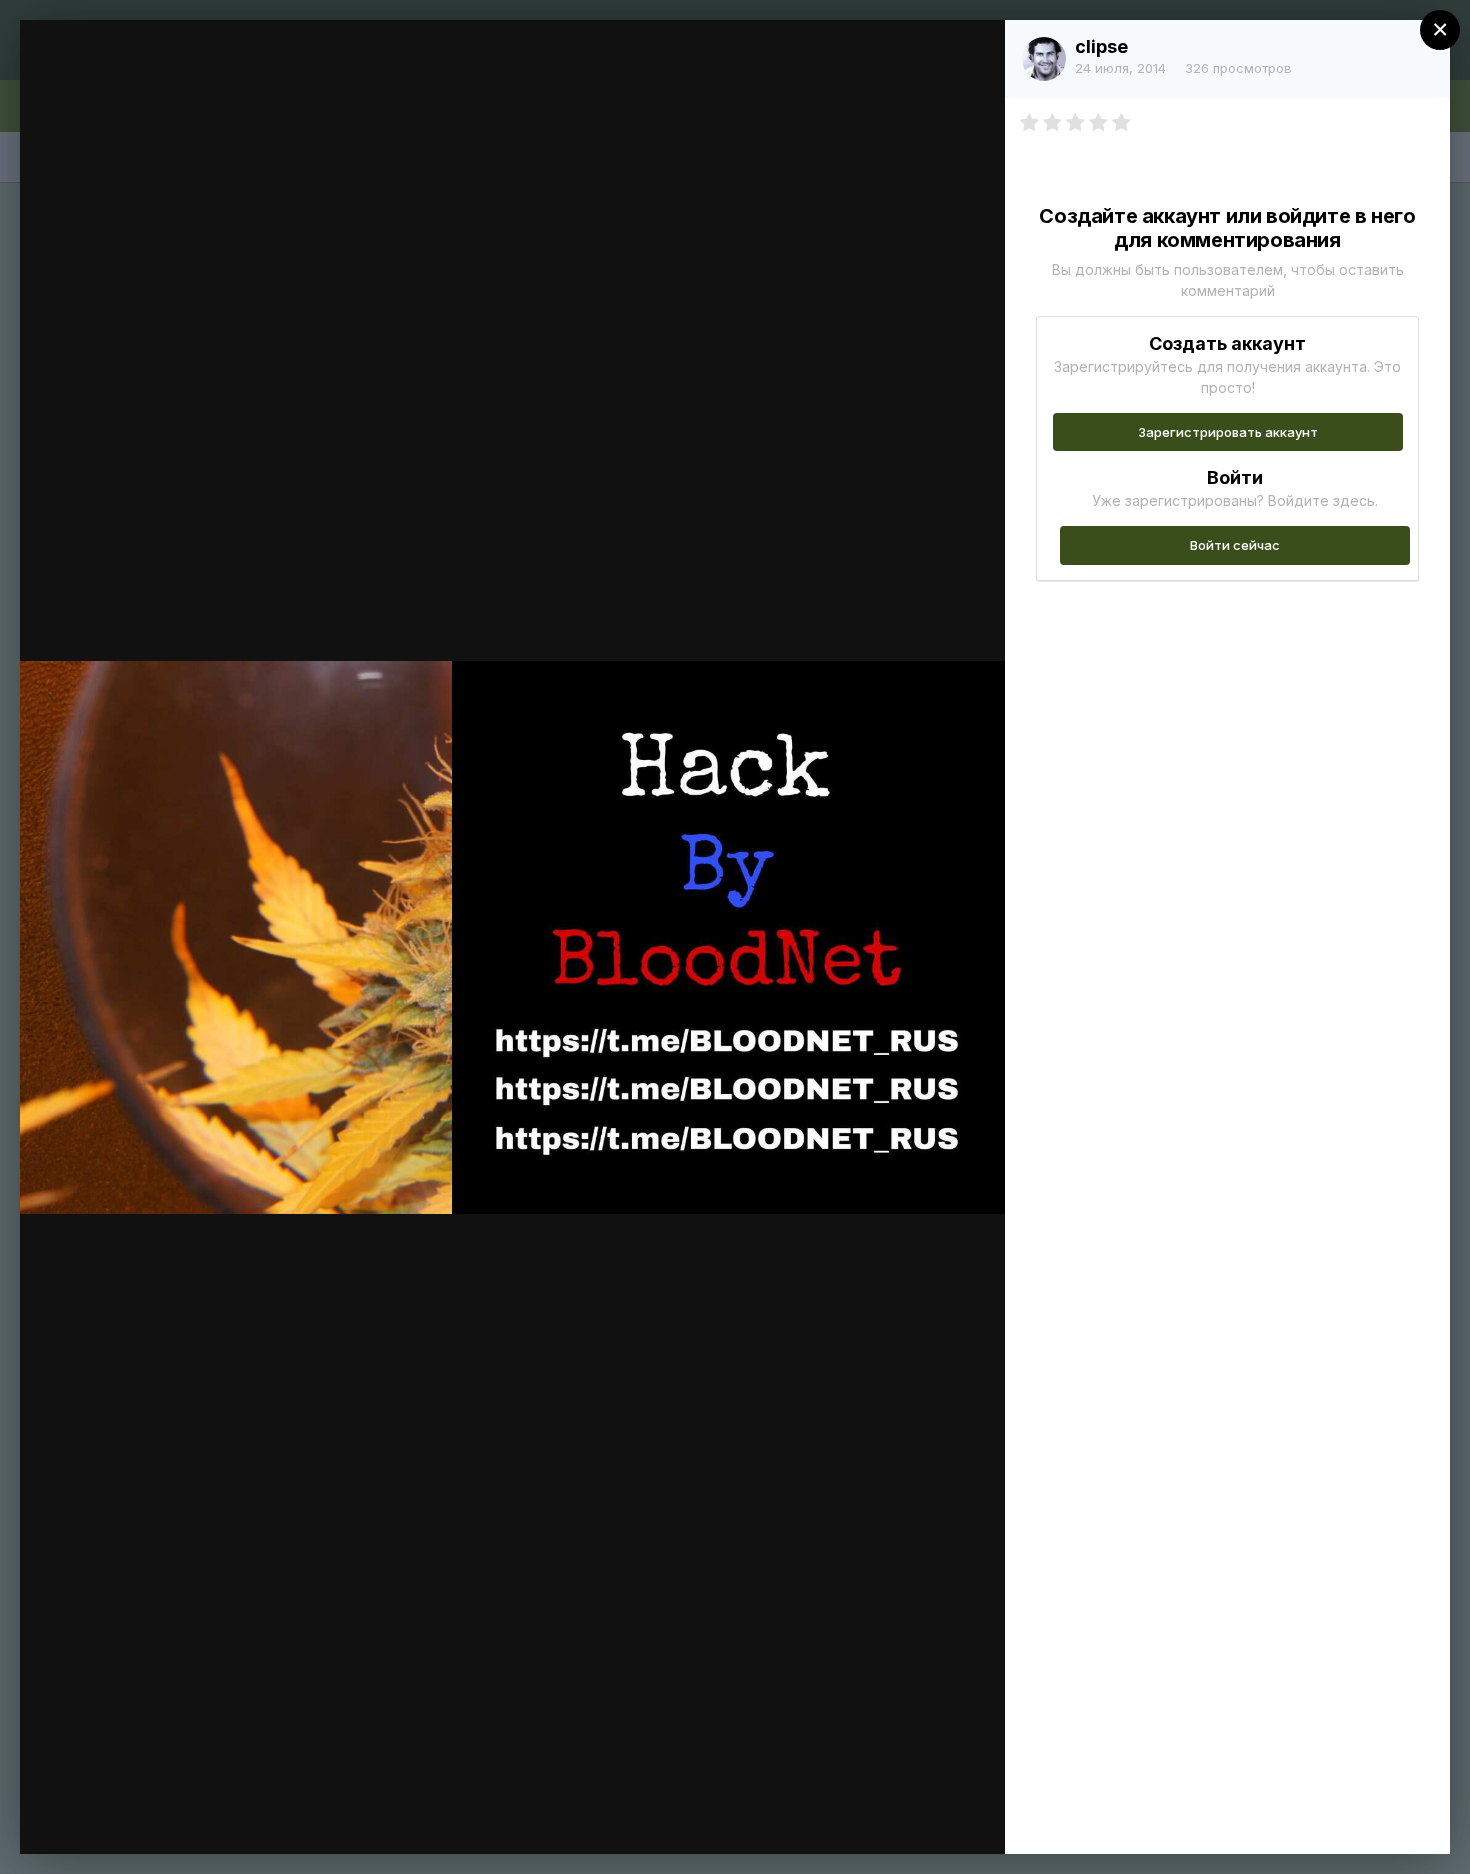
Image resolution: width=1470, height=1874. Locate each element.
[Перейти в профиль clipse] (1044, 59)
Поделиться (917, 1818)
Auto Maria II (170, 73)
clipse (1101, 46)
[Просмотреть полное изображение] (970, 56)
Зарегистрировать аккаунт (1228, 432)
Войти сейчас (1235, 545)
